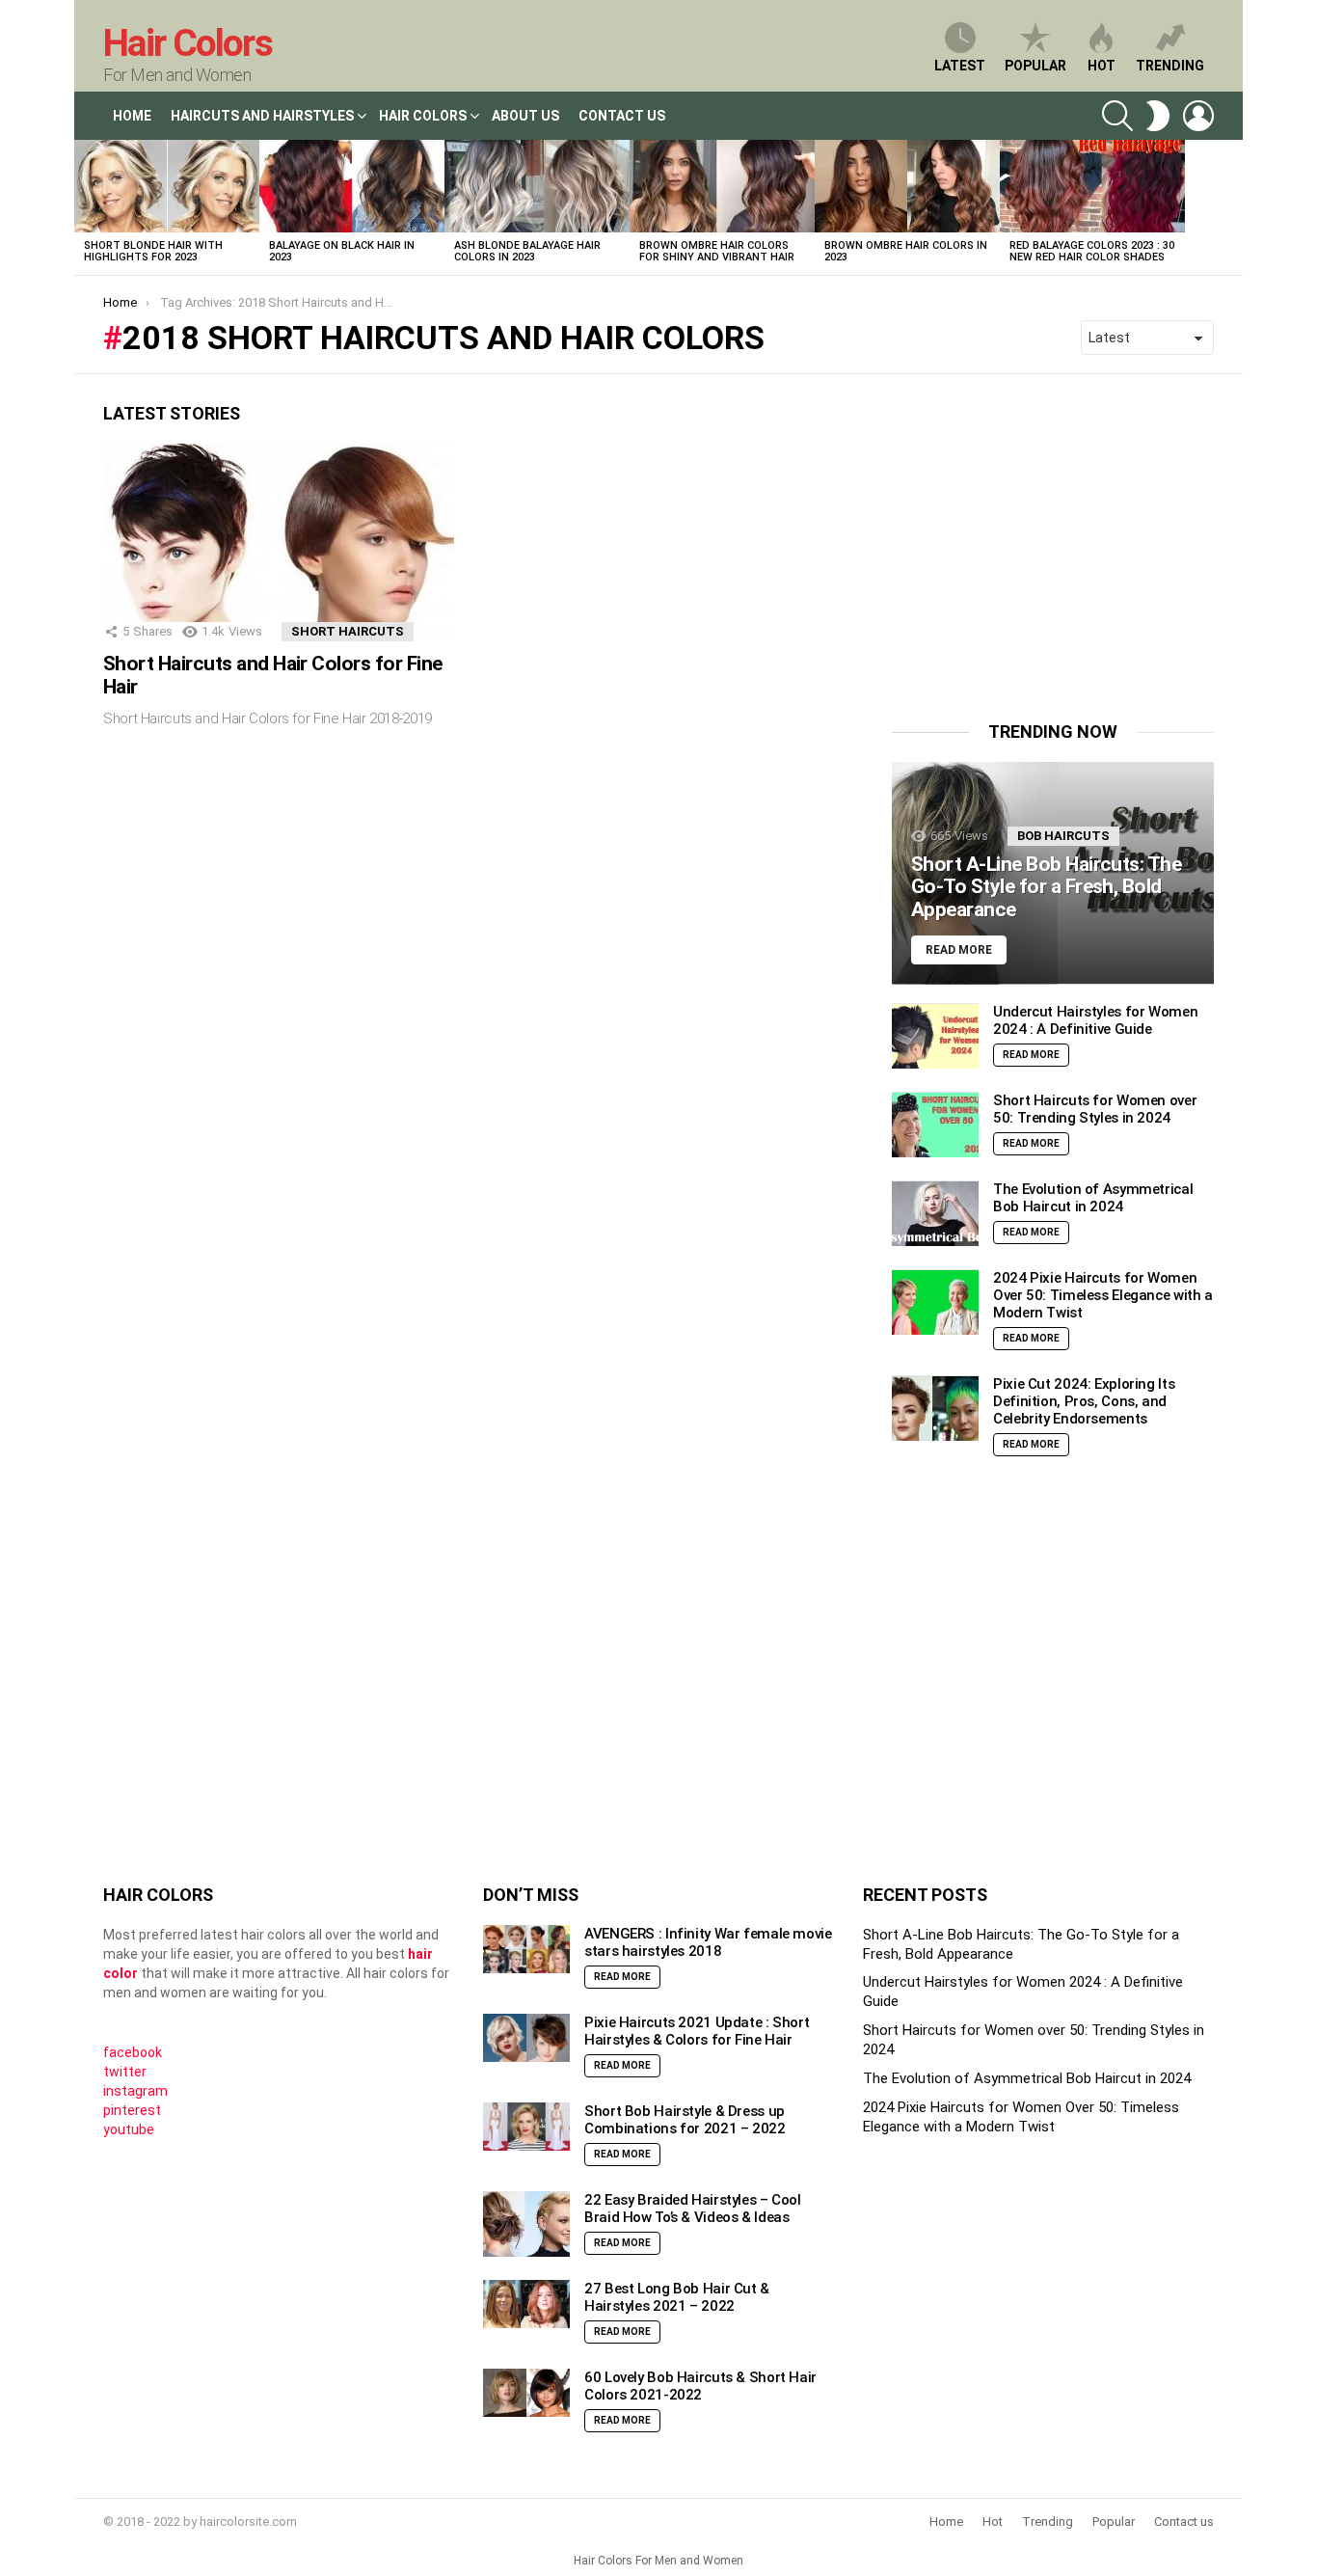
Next (1233, 207)
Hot (1102, 66)
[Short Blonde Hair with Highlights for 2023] (167, 186)
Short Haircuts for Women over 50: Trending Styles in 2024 (1095, 1110)
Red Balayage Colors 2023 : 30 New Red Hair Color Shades (1092, 251)
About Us (525, 116)
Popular (1035, 66)
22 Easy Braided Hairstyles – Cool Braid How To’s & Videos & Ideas (693, 2209)
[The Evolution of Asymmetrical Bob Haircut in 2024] (935, 1214)
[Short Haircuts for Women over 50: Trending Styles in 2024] (935, 1125)
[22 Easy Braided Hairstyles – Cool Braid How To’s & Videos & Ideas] (526, 2224)
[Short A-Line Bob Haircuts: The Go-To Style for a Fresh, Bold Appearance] (1053, 873)
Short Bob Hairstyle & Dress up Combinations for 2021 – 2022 (685, 2120)
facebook (133, 2052)
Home (132, 116)
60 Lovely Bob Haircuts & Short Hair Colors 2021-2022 (700, 2386)
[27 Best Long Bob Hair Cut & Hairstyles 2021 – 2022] (526, 2305)
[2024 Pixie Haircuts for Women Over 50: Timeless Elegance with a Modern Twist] (935, 1302)
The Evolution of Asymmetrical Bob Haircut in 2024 (1093, 1199)
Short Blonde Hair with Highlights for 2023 (153, 251)
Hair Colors (188, 43)
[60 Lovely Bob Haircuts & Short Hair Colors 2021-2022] (526, 2393)
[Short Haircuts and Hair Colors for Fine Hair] (279, 542)
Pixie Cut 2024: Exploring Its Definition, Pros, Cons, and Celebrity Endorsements (1084, 1402)
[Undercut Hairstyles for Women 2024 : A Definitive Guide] (935, 1036)
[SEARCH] (1117, 116)
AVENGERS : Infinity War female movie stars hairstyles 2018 (708, 1942)
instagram (135, 2091)
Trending (1170, 66)
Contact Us (622, 116)
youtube (129, 2129)
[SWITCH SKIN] (1158, 116)
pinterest (132, 2110)
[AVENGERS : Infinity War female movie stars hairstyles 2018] (526, 1950)
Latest (960, 66)
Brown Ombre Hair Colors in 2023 (906, 251)
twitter (125, 2072)
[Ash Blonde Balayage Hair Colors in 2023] (537, 186)
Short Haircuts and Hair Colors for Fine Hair (273, 675)
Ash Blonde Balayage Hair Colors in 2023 (527, 251)
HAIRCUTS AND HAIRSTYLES (262, 116)
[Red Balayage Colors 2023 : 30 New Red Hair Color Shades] (1092, 186)
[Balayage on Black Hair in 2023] (352, 186)
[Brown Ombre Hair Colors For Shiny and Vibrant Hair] (722, 186)
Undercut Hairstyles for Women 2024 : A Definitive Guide (1095, 1021)
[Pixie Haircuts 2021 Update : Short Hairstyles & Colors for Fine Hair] (526, 2038)
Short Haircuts (348, 631)
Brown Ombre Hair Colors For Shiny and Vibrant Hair (717, 251)
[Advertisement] (1054, 538)
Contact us (1184, 2522)
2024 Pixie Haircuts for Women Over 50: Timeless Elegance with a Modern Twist (1103, 1296)
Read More (1031, 1056)
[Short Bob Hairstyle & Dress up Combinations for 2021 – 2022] (526, 2127)
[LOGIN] (1198, 116)
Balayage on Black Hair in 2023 (342, 251)
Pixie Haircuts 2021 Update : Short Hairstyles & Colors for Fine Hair (697, 2031)
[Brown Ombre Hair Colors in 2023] (907, 186)
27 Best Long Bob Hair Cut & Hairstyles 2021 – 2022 (677, 2297)
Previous (84, 207)
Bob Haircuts (1063, 836)
